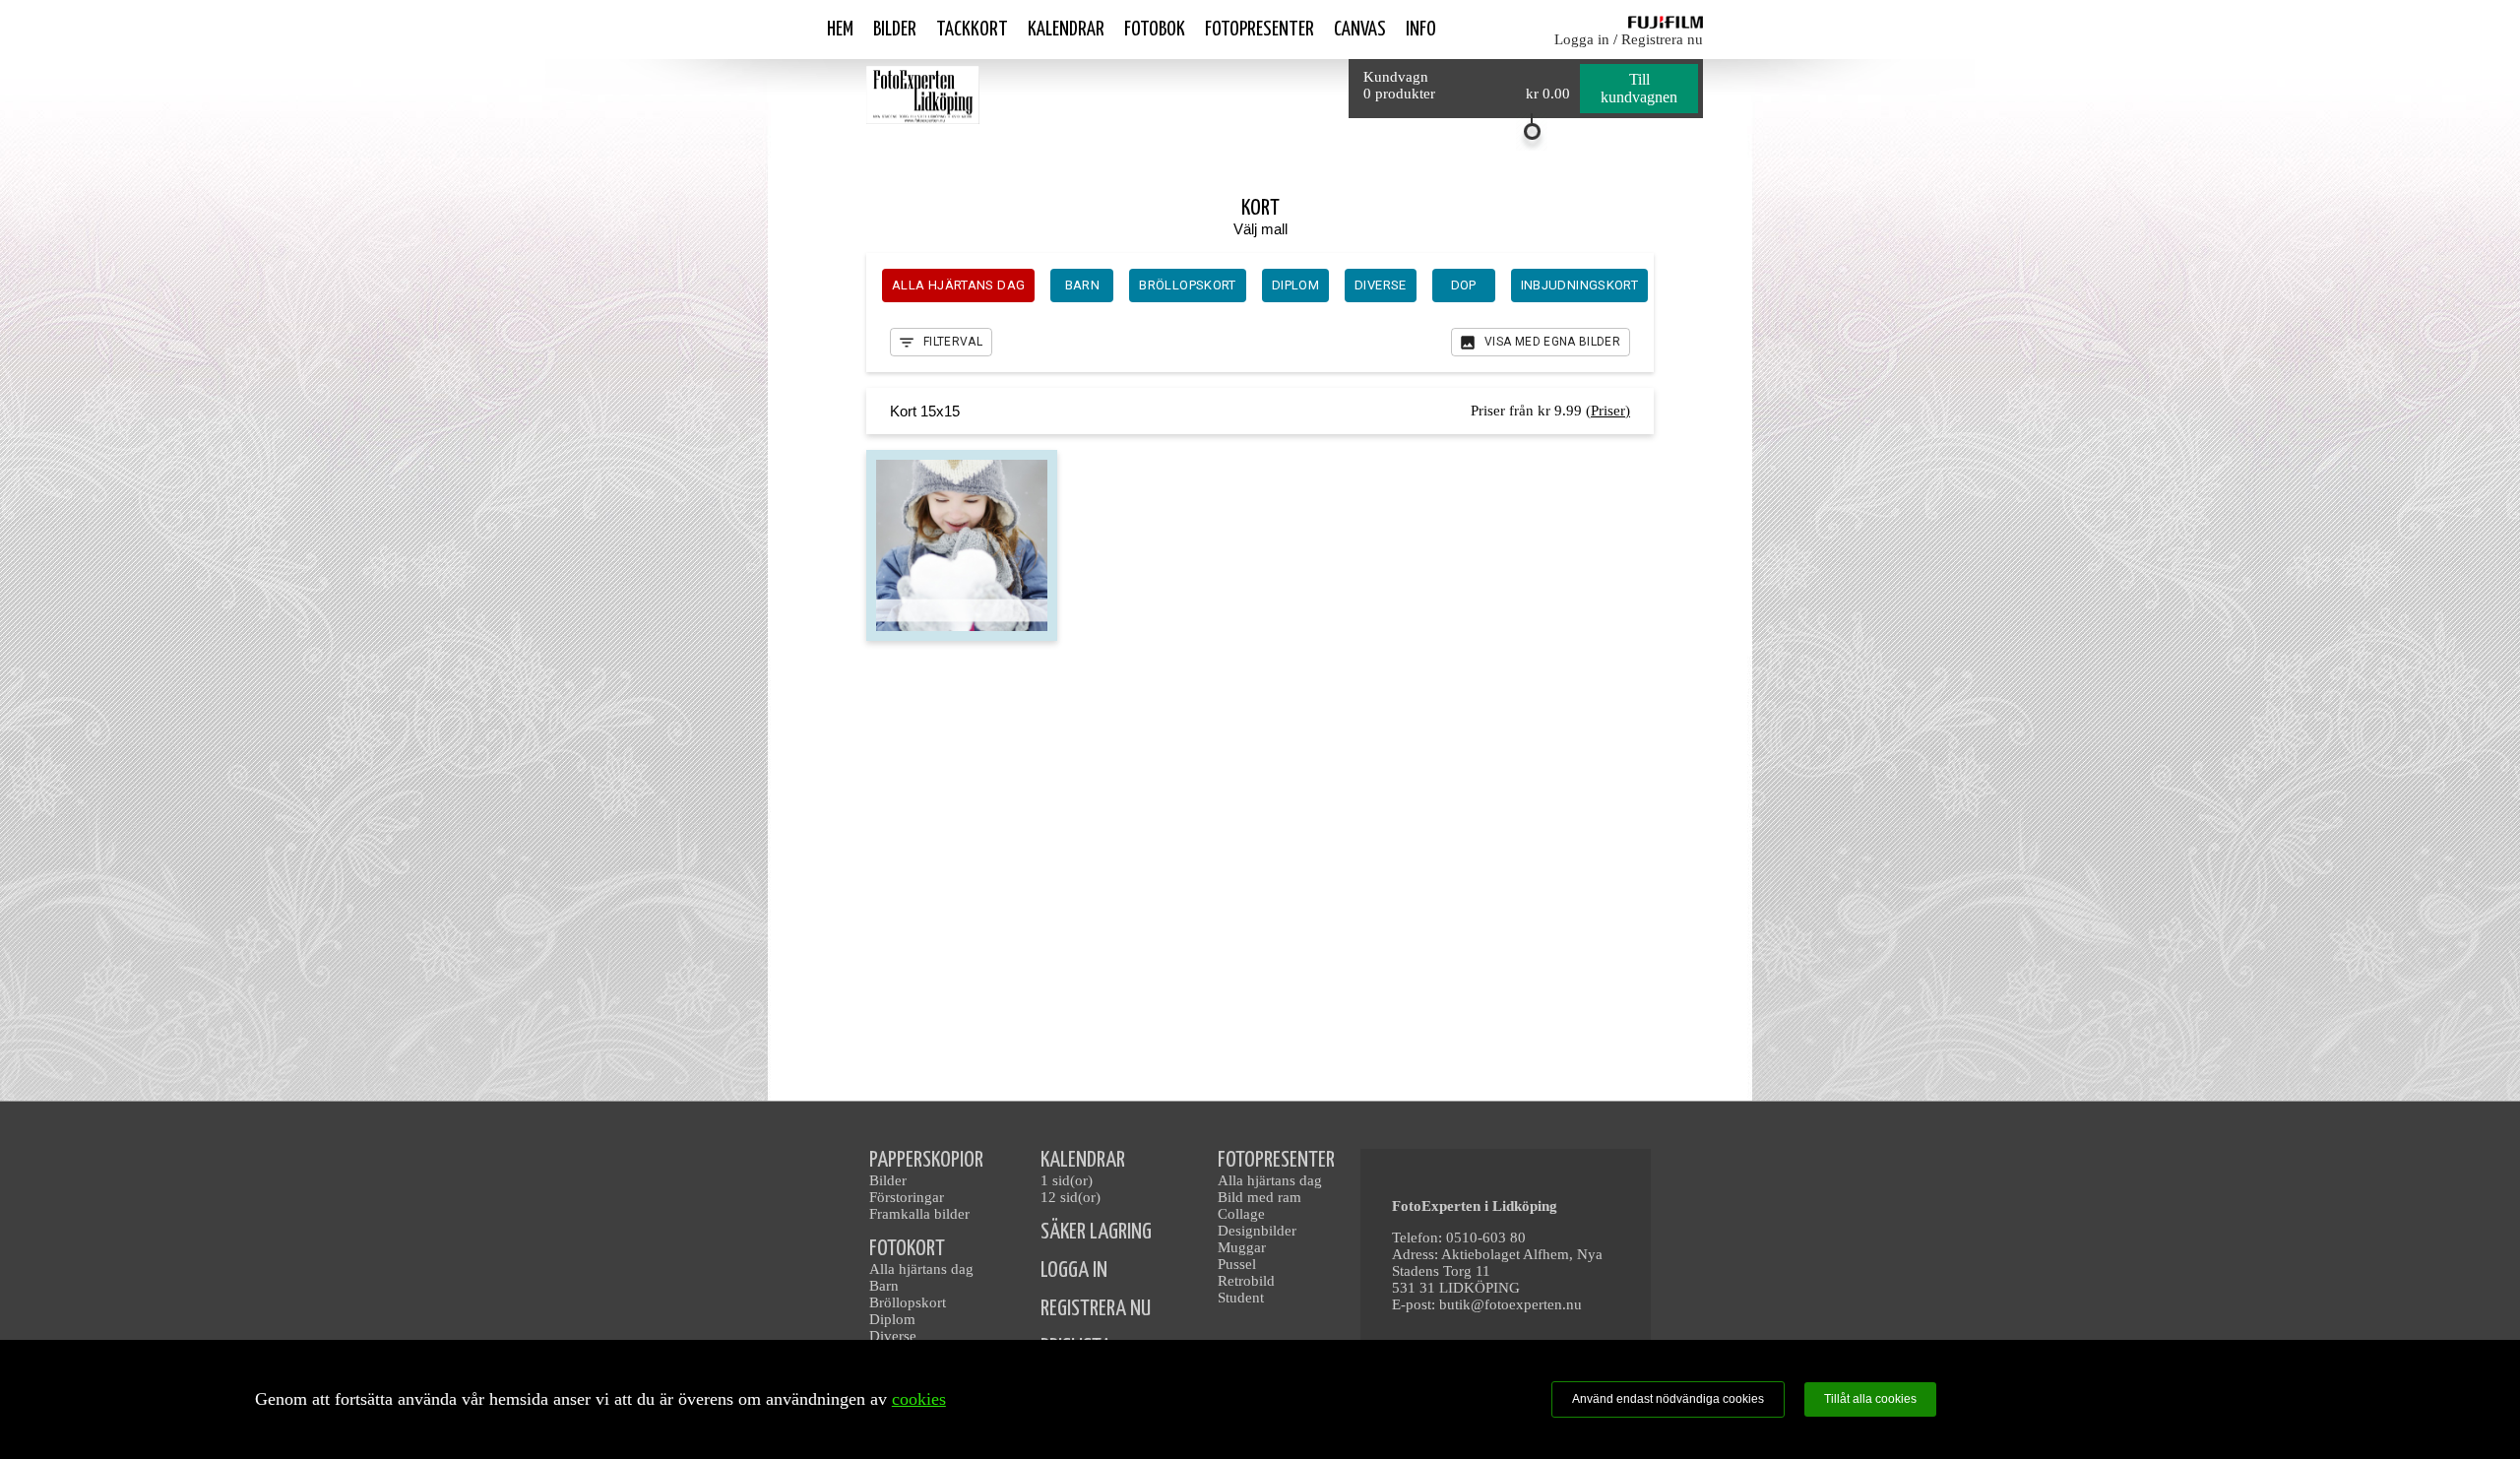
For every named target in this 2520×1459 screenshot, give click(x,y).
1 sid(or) (1067, 1180)
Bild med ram (1260, 1197)
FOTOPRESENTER (1276, 1160)
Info (1421, 30)
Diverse (893, 1336)
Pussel (1237, 1264)
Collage (1241, 1214)
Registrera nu (1662, 39)
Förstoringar (907, 1197)
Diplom (892, 1319)
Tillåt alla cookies (1870, 1399)
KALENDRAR (1083, 1160)
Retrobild (1246, 1281)
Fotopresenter (1260, 30)
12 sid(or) (1071, 1197)
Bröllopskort (908, 1302)
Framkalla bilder (919, 1214)
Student (1241, 1298)
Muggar (1242, 1247)
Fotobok (1155, 30)
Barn (884, 1286)
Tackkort (972, 30)
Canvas (1360, 30)
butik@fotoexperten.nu (1511, 1304)
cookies (919, 1399)
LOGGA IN (1074, 1270)
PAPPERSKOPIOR (926, 1160)
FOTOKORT (907, 1249)
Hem (840, 30)
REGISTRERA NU (1096, 1309)
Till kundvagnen (1639, 88)
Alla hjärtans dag (921, 1269)
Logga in (1582, 39)
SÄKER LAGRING (1096, 1232)
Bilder (895, 30)
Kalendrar (1066, 30)
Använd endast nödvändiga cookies (1668, 1399)
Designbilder (1257, 1231)
